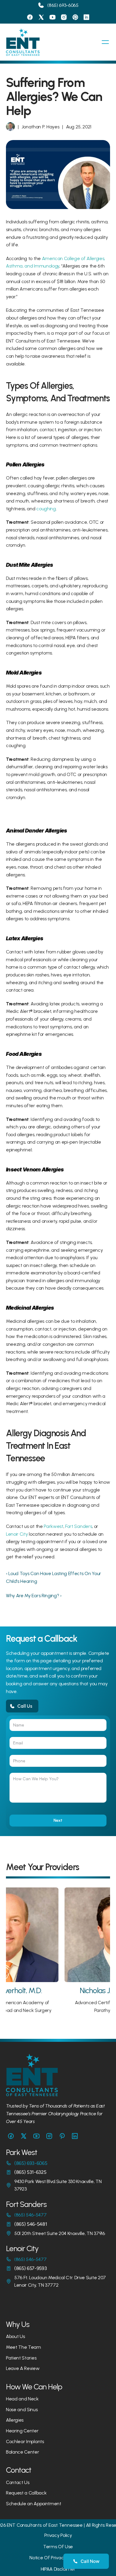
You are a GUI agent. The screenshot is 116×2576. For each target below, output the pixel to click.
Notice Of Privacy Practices (58, 2558)
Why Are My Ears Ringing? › (34, 1596)
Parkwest (53, 1526)
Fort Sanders (79, 1526)
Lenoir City (17, 1534)
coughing (46, 509)
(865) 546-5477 (30, 2215)
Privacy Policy (58, 2535)
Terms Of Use (58, 2547)
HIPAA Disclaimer (58, 2569)
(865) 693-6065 (63, 5)
